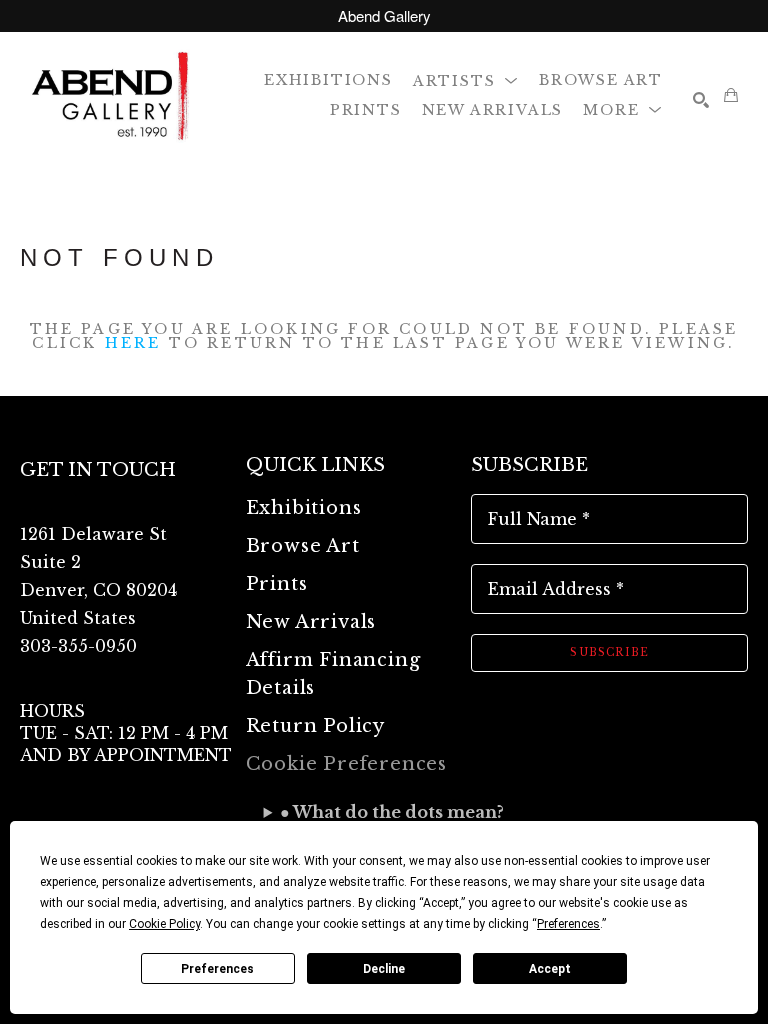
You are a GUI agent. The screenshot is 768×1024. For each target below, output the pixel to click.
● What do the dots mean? (392, 812)
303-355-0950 (78, 646)
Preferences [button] (568, 924)
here (133, 343)
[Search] (701, 100)
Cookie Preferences (346, 764)
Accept (550, 969)
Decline (384, 969)
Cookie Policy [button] (164, 924)
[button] (466, 79)
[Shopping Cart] (731, 95)
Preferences (217, 969)
